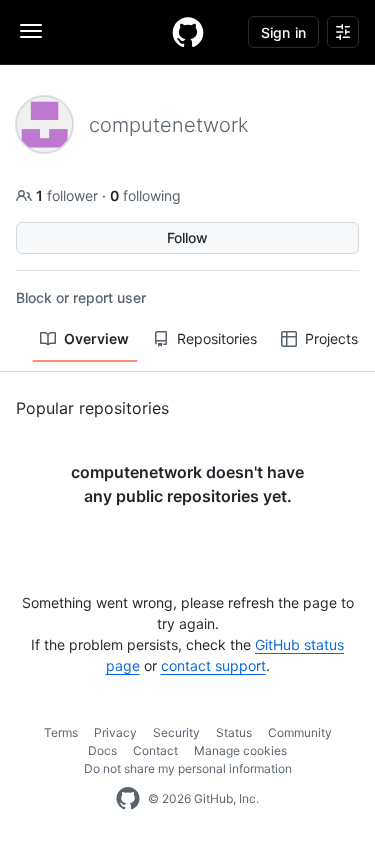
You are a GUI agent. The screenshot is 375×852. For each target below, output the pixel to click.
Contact (155, 750)
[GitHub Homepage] (128, 799)
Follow (187, 237)
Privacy (115, 732)
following (145, 195)
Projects (331, 338)
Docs (102, 750)
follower (69, 195)
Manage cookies (240, 750)
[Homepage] (188, 32)
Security (176, 732)
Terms (61, 732)
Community (300, 732)
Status (234, 732)
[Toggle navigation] (31, 31)
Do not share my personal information (188, 768)
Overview (96, 338)
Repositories (217, 338)
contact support (213, 665)
